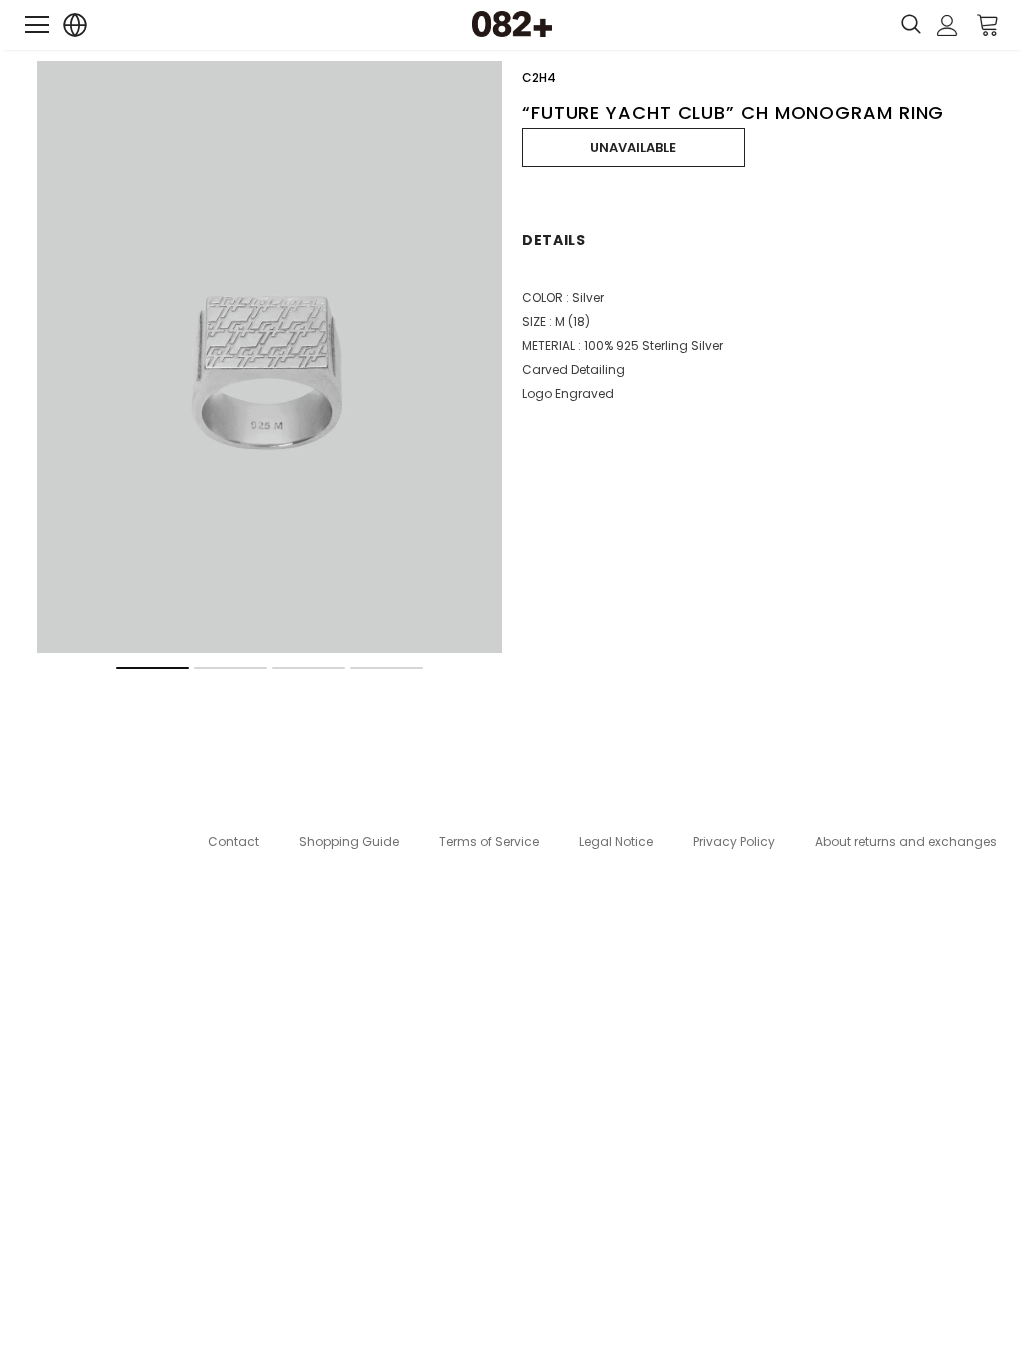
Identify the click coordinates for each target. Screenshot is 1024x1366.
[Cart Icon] (988, 24)
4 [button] (386, 668)
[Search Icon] (911, 25)
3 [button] (308, 668)
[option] (269, 357)
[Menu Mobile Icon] (37, 25)
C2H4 (539, 77)
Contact (233, 841)
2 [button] (230, 668)
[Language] (75, 25)
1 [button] (152, 668)
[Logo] (512, 24)
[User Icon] (947, 25)
